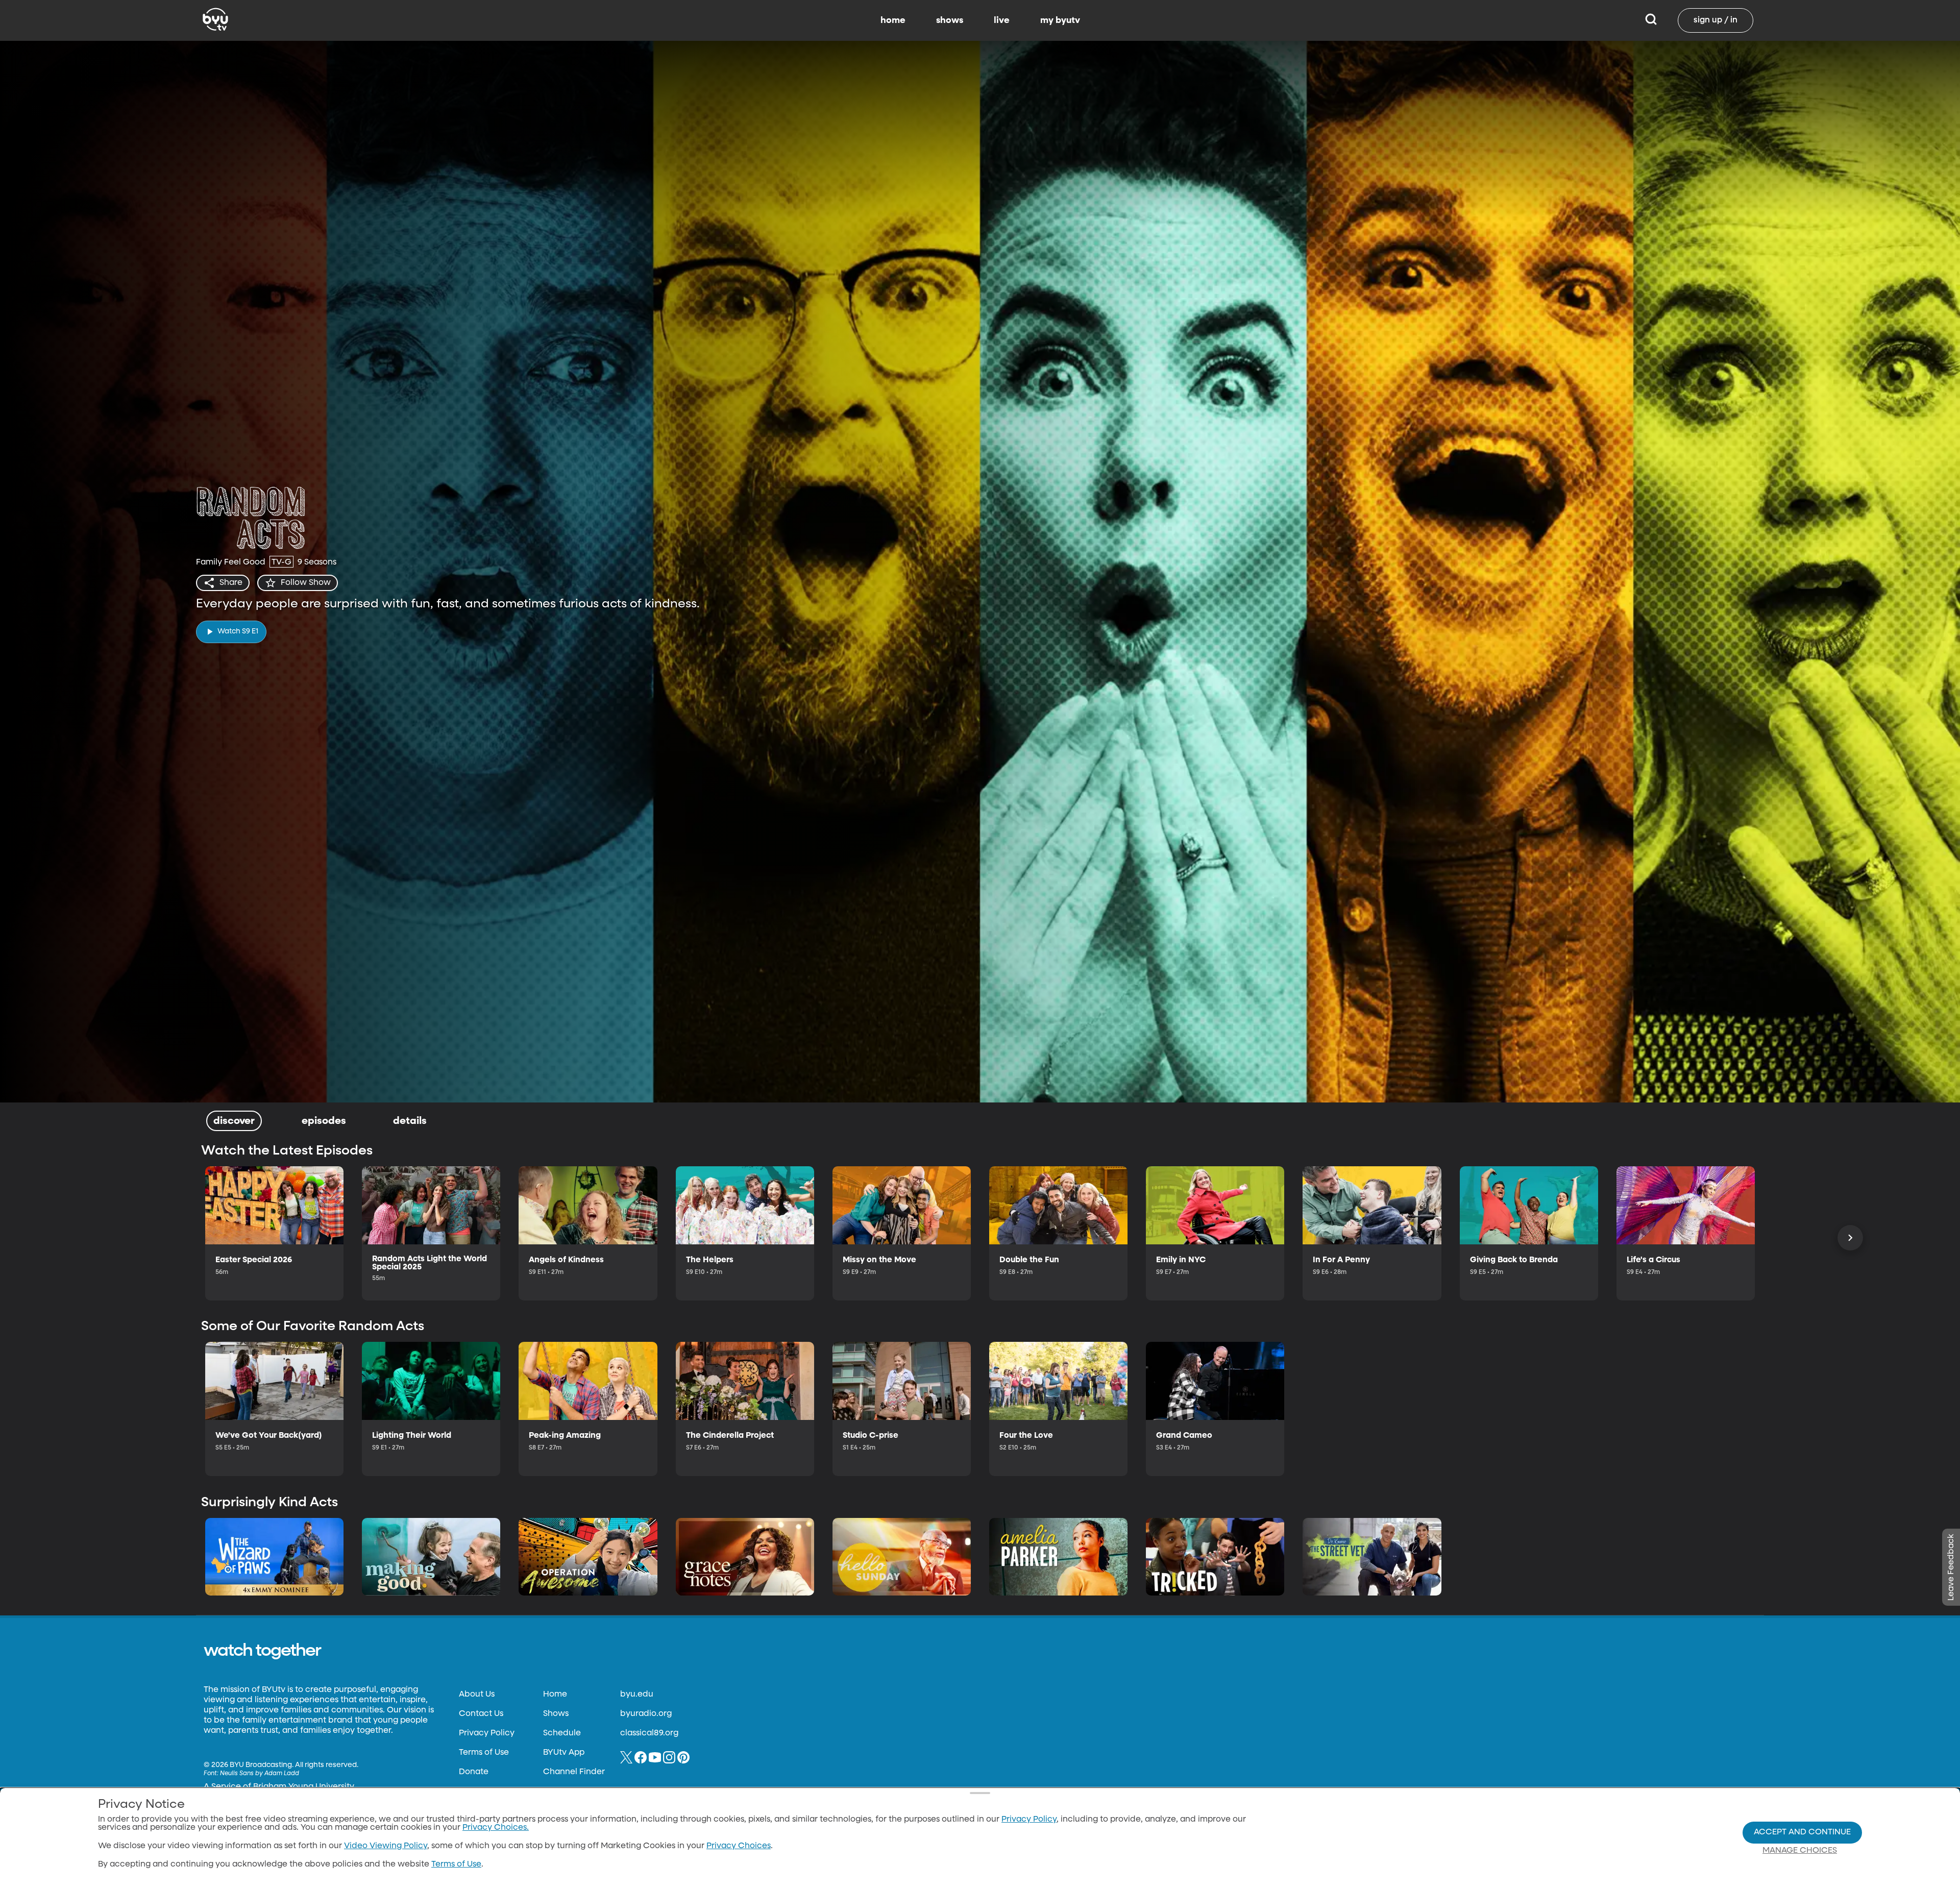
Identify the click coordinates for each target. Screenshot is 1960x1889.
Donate (474, 1772)
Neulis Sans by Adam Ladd (260, 1774)
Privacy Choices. (496, 1828)
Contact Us (481, 1714)
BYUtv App (564, 1753)
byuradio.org (646, 1714)
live (1002, 20)
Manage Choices (1800, 1851)
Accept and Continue (1802, 1832)
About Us (477, 1695)
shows (950, 20)
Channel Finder (574, 1772)
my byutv (1060, 20)
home (893, 20)
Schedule (562, 1733)
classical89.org (649, 1733)
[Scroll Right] (1850, 1238)
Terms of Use (484, 1753)
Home (555, 1695)
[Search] (1651, 20)
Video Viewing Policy (386, 1846)
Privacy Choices (739, 1846)
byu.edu (637, 1695)
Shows (556, 1714)
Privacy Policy (487, 1733)
